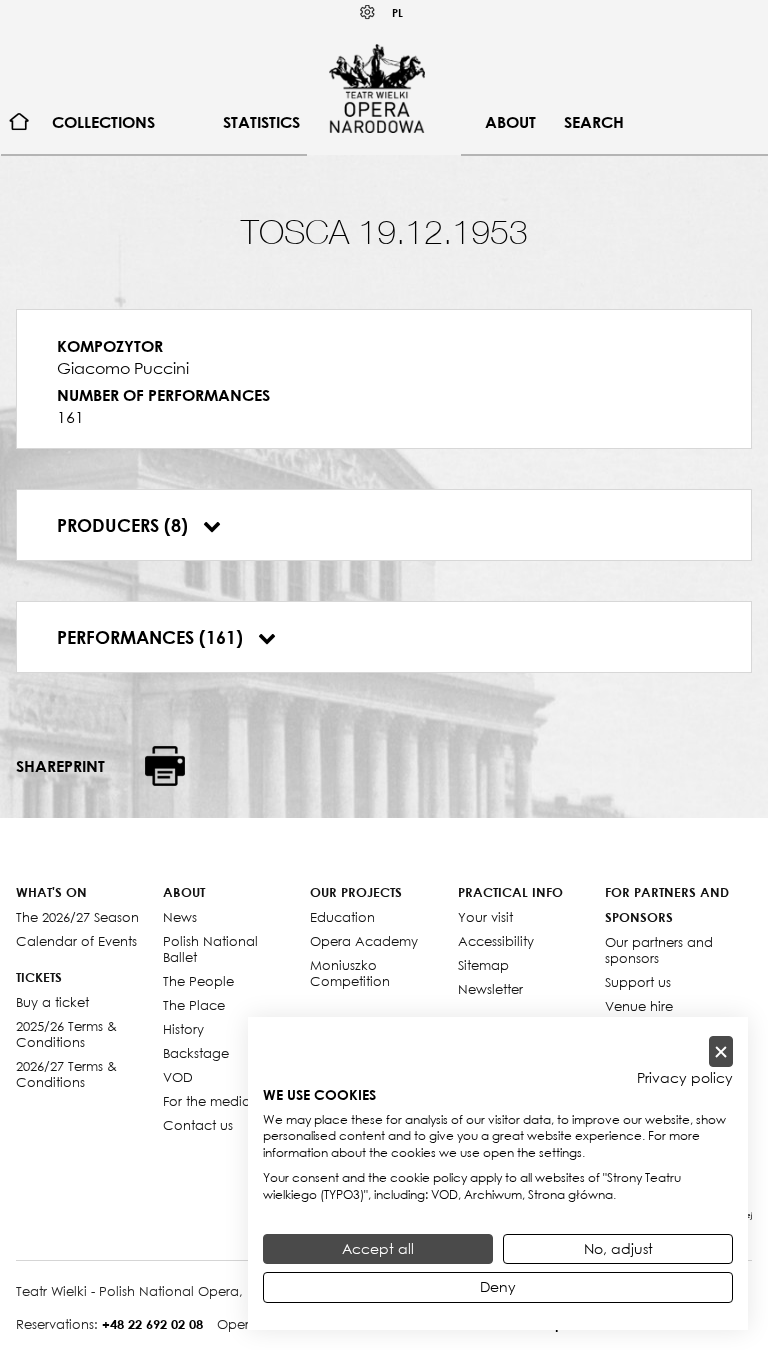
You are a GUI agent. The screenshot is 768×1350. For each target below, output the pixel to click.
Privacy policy (685, 1078)
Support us (638, 982)
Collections (103, 122)
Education (342, 917)
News (180, 917)
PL (397, 12)
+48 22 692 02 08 (152, 1324)
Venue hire (639, 1006)
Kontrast (368, 12)
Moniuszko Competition (350, 973)
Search (594, 122)
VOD (178, 1077)
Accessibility (496, 941)
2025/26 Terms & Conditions (66, 1034)
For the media (207, 1101)
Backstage (196, 1053)
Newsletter (490, 989)
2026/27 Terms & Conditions (66, 1074)
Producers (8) (125, 525)
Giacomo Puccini (123, 368)
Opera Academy (364, 941)
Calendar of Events (76, 941)
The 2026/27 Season (77, 917)
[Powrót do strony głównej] (377, 88)
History (183, 1029)
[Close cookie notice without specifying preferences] (721, 1051)
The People (198, 981)
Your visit (485, 917)
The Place (194, 1005)
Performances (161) (152, 637)
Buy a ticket (52, 1002)
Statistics (261, 122)
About (510, 122)
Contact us (198, 1125)
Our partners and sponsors (659, 950)
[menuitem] (19, 122)
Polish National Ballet (210, 949)
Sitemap (483, 965)
